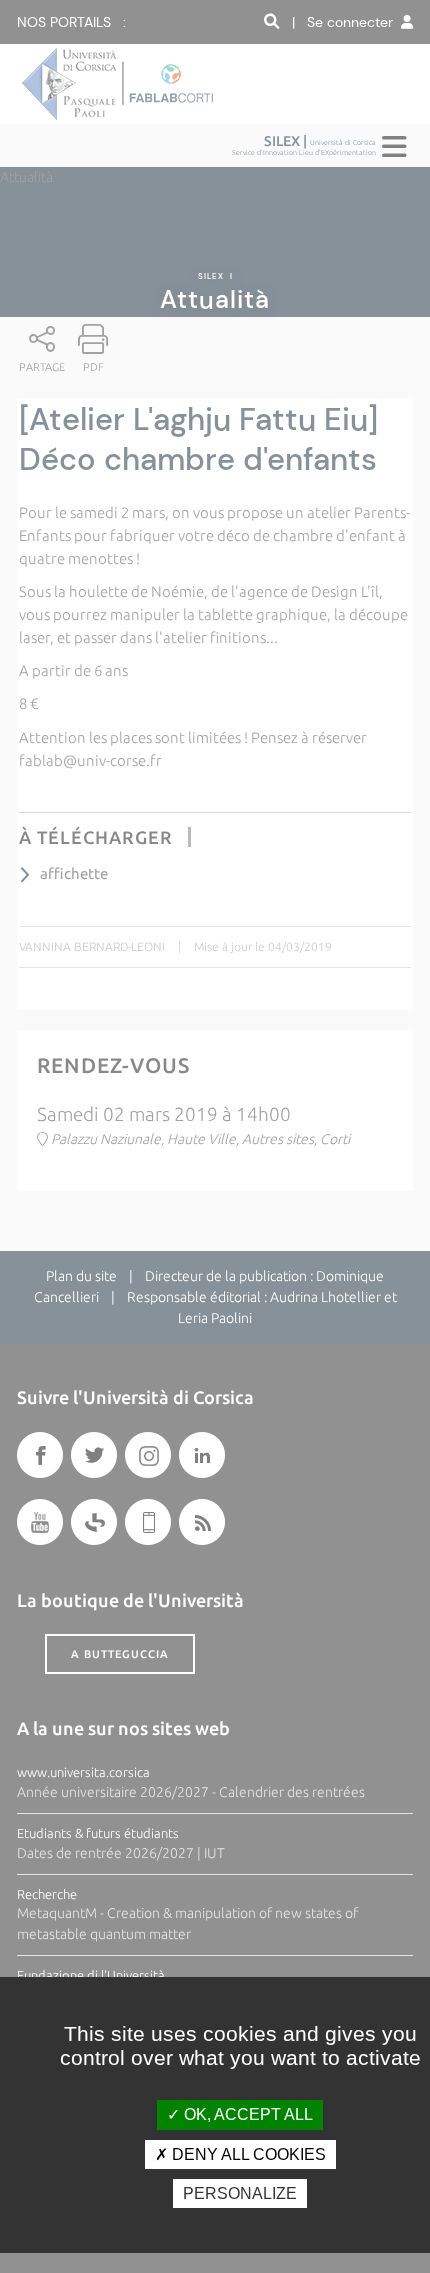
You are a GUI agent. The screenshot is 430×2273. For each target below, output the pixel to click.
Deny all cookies (247, 2154)
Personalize (240, 2193)
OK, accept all (246, 2114)
